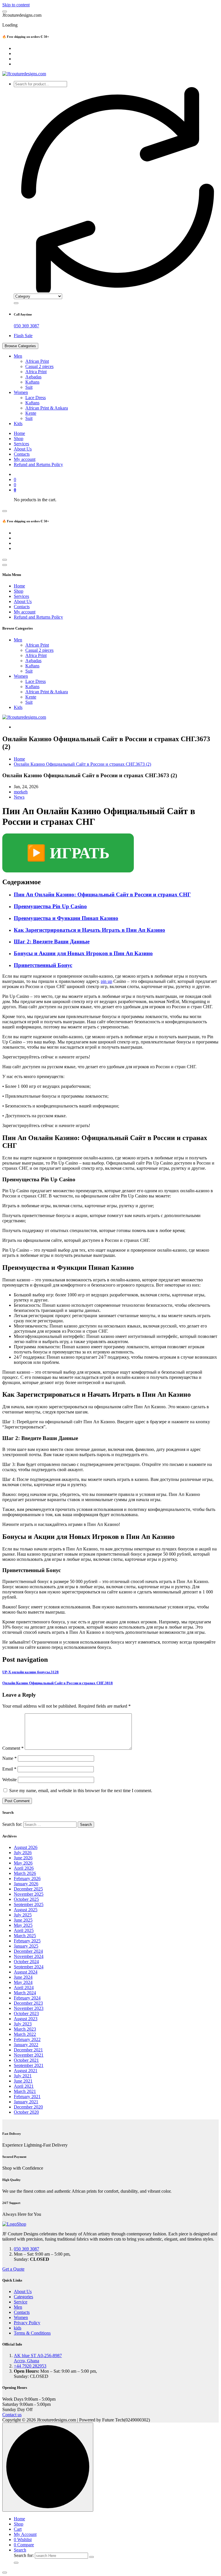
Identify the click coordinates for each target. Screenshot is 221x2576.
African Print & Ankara (47, 408)
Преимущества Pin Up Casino (50, 906)
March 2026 (25, 1873)
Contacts (22, 454)
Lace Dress (36, 398)
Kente (31, 413)
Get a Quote (13, 2269)
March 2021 (25, 2091)
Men (18, 356)
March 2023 (25, 2029)
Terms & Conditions (32, 2333)
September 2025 (29, 1904)
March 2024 (25, 1993)
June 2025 (23, 1920)
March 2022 (25, 2034)
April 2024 (24, 1988)
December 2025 (28, 1889)
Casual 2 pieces (39, 366)
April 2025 (24, 1930)
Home (19, 433)
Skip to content (16, 5)
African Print (37, 361)
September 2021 (29, 2065)
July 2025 (23, 1915)
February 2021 (27, 2097)
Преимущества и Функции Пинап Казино (66, 918)
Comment (13, 1748)
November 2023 (29, 2008)
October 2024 (26, 1962)
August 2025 (26, 1910)
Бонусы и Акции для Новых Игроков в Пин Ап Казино (83, 953)
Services (21, 444)
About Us (23, 449)
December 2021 (28, 2050)
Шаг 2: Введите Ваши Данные (52, 941)
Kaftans (32, 382)
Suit (29, 387)
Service (21, 2302)
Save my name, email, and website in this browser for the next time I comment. (81, 1791)
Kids (18, 424)
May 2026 (23, 1863)
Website (9, 1780)
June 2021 (23, 2081)
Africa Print (36, 372)
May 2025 (23, 1925)
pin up (106, 981)
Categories (23, 2297)
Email (9, 1769)
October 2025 (26, 1899)
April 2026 (24, 1868)
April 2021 (24, 2086)
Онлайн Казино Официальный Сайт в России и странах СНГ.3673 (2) (82, 764)
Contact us (12, 2415)
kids (18, 2328)
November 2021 (29, 2055)
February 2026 (27, 1879)
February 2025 (27, 1941)
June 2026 (23, 1858)
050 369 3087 (26, 326)
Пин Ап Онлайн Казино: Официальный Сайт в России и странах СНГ (102, 894)
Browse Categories (20, 346)
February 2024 (27, 1998)
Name (9, 1758)
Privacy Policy (27, 2323)
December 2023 (28, 2003)
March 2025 (25, 1936)
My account (25, 459)
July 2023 (23, 2024)
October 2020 (26, 2112)
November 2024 (29, 1956)
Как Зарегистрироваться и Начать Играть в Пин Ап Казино (89, 930)
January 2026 (26, 1884)
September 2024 (29, 1967)
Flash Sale (23, 336)
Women (21, 392)
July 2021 (23, 2076)
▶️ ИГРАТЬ (68, 853)
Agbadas (33, 377)
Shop (19, 439)
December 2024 (28, 1951)
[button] (5, 2573)
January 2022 (26, 2045)
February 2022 (27, 2039)
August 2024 (26, 1972)
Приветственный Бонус (43, 965)
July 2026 (23, 1853)
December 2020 (28, 2107)
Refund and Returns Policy (38, 464)
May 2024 (23, 1982)
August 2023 (26, 2019)
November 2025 (29, 1894)
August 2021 (26, 2071)
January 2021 (26, 2102)
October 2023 (26, 2013)
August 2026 (26, 1847)
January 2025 (26, 1946)
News (19, 797)
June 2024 (23, 1977)
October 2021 (26, 2060)
